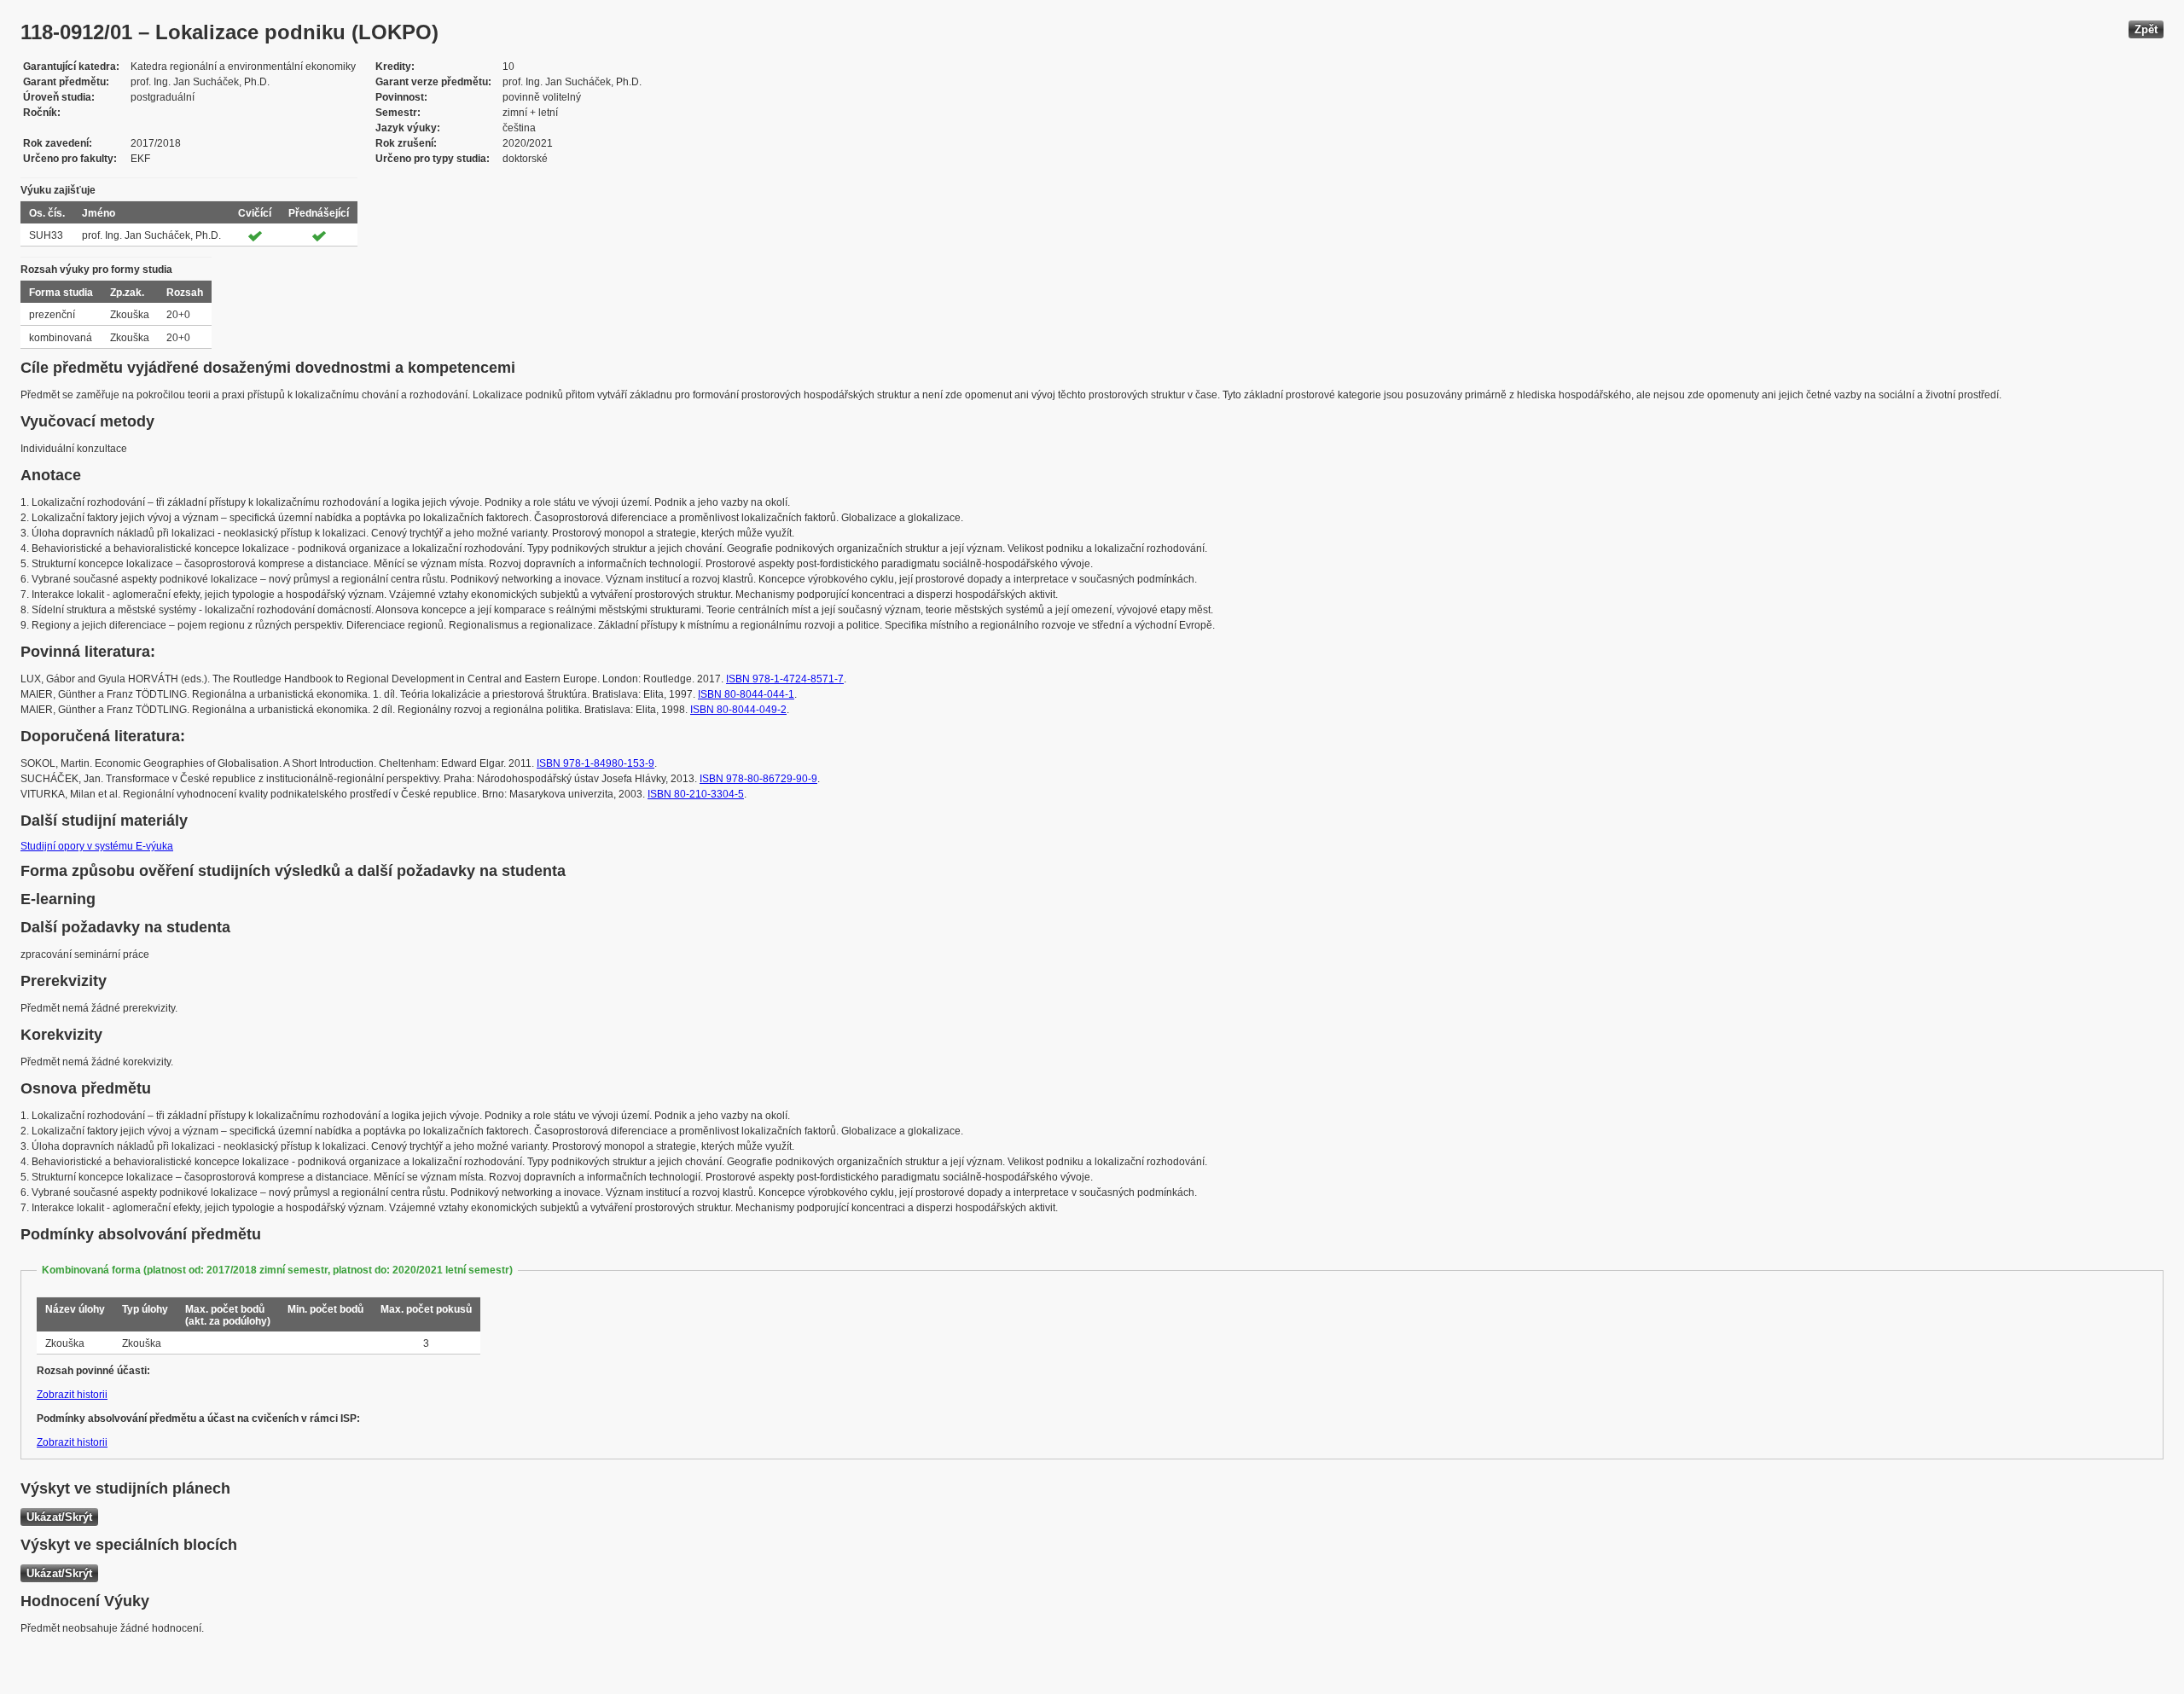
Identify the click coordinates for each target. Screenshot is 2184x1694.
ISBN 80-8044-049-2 (738, 710)
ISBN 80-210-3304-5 (696, 794)
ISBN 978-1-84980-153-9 (595, 763)
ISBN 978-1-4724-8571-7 (785, 679)
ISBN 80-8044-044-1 (746, 694)
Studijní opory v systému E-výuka (97, 846)
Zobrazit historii (72, 1395)
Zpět (2146, 29)
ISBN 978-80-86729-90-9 (758, 779)
